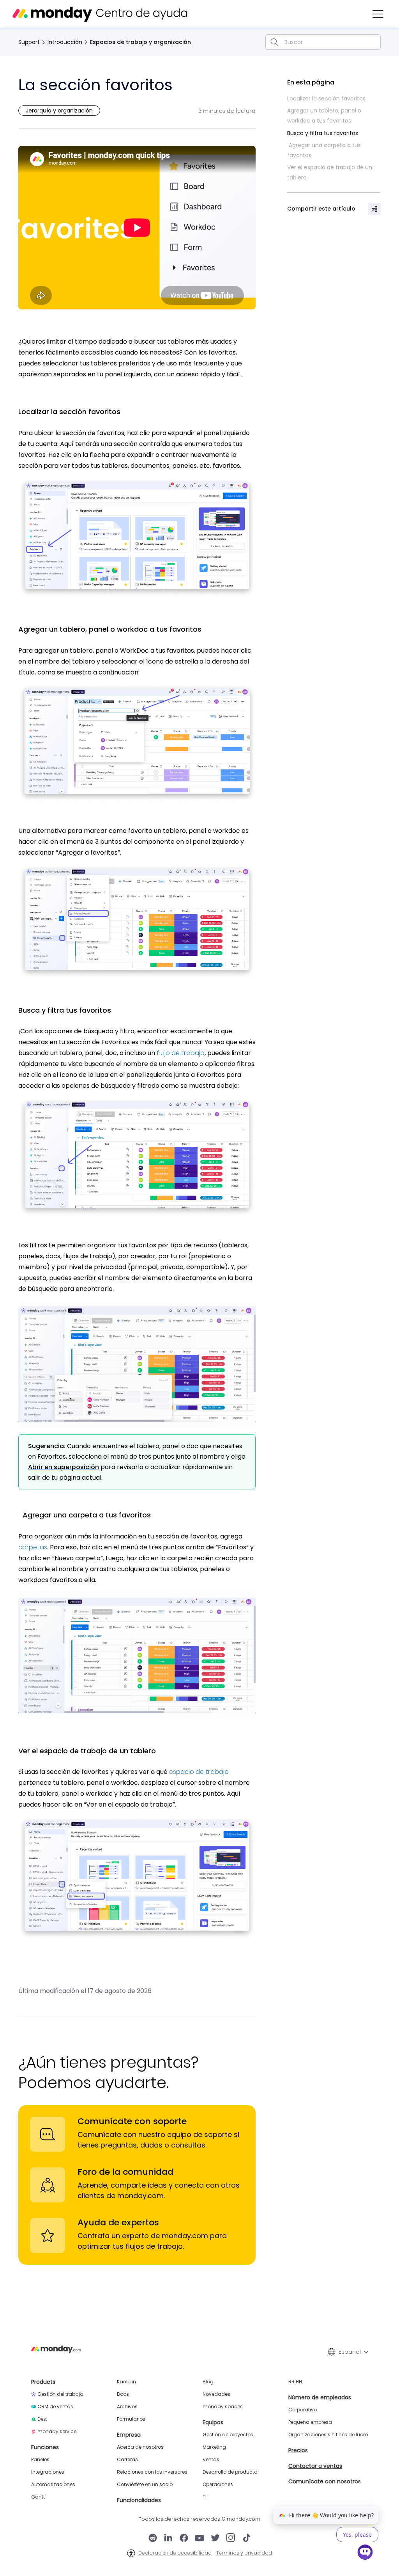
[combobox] (323, 42)
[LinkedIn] (168, 2539)
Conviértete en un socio (145, 2485)
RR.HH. (296, 2382)
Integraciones (48, 2472)
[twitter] (215, 2539)
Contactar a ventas (315, 2466)
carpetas (33, 1547)
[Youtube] (199, 2539)
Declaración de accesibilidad (175, 2553)
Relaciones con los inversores (152, 2472)
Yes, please (357, 2535)
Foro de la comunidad (125, 2172)
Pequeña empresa (310, 2422)
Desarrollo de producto (230, 2472)
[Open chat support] (365, 2553)
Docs (123, 2394)
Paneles (40, 2460)
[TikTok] (247, 2539)
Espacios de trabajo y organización (140, 42)
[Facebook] (184, 2539)
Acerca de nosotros (140, 2447)
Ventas (211, 2460)
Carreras (127, 2460)
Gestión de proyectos (228, 2435)
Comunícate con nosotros (325, 2481)
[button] (378, 14)
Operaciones (218, 2485)
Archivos (127, 2407)
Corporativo (303, 2410)
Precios (298, 2450)
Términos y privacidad (244, 2553)
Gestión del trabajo (60, 2394)
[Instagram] (231, 2539)
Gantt (38, 2497)
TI (205, 2497)
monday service (57, 2432)
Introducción (65, 42)
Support (29, 42)
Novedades (216, 2394)
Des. (42, 2419)
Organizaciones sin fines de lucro (328, 2435)
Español (350, 2352)
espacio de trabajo (199, 1772)
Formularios (131, 2419)
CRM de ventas (55, 2407)
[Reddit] (153, 2539)
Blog (208, 2382)
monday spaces (223, 2407)
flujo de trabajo (181, 1053)
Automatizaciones (53, 2485)
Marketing (214, 2447)
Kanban (126, 2382)
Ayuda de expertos (118, 2222)
